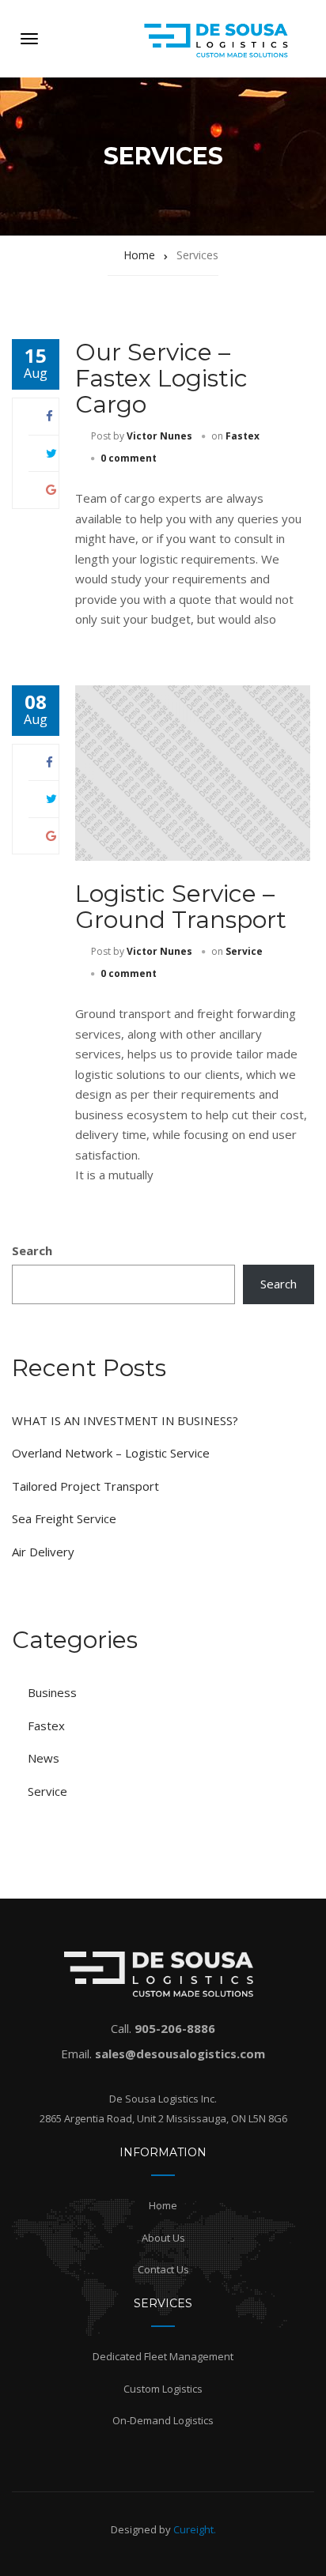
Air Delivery (43, 1552)
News (44, 1758)
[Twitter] (51, 453)
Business (52, 1692)
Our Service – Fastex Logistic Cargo (161, 378)
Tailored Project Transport (85, 1486)
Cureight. (195, 2529)
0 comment (129, 458)
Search (32, 1250)
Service (244, 951)
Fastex (243, 436)
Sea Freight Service (64, 1518)
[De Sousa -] (177, 39)
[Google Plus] (51, 489)
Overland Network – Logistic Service (111, 1453)
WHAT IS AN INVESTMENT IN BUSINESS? (125, 1420)
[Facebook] (49, 416)
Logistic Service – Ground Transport (181, 907)
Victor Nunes (159, 436)
